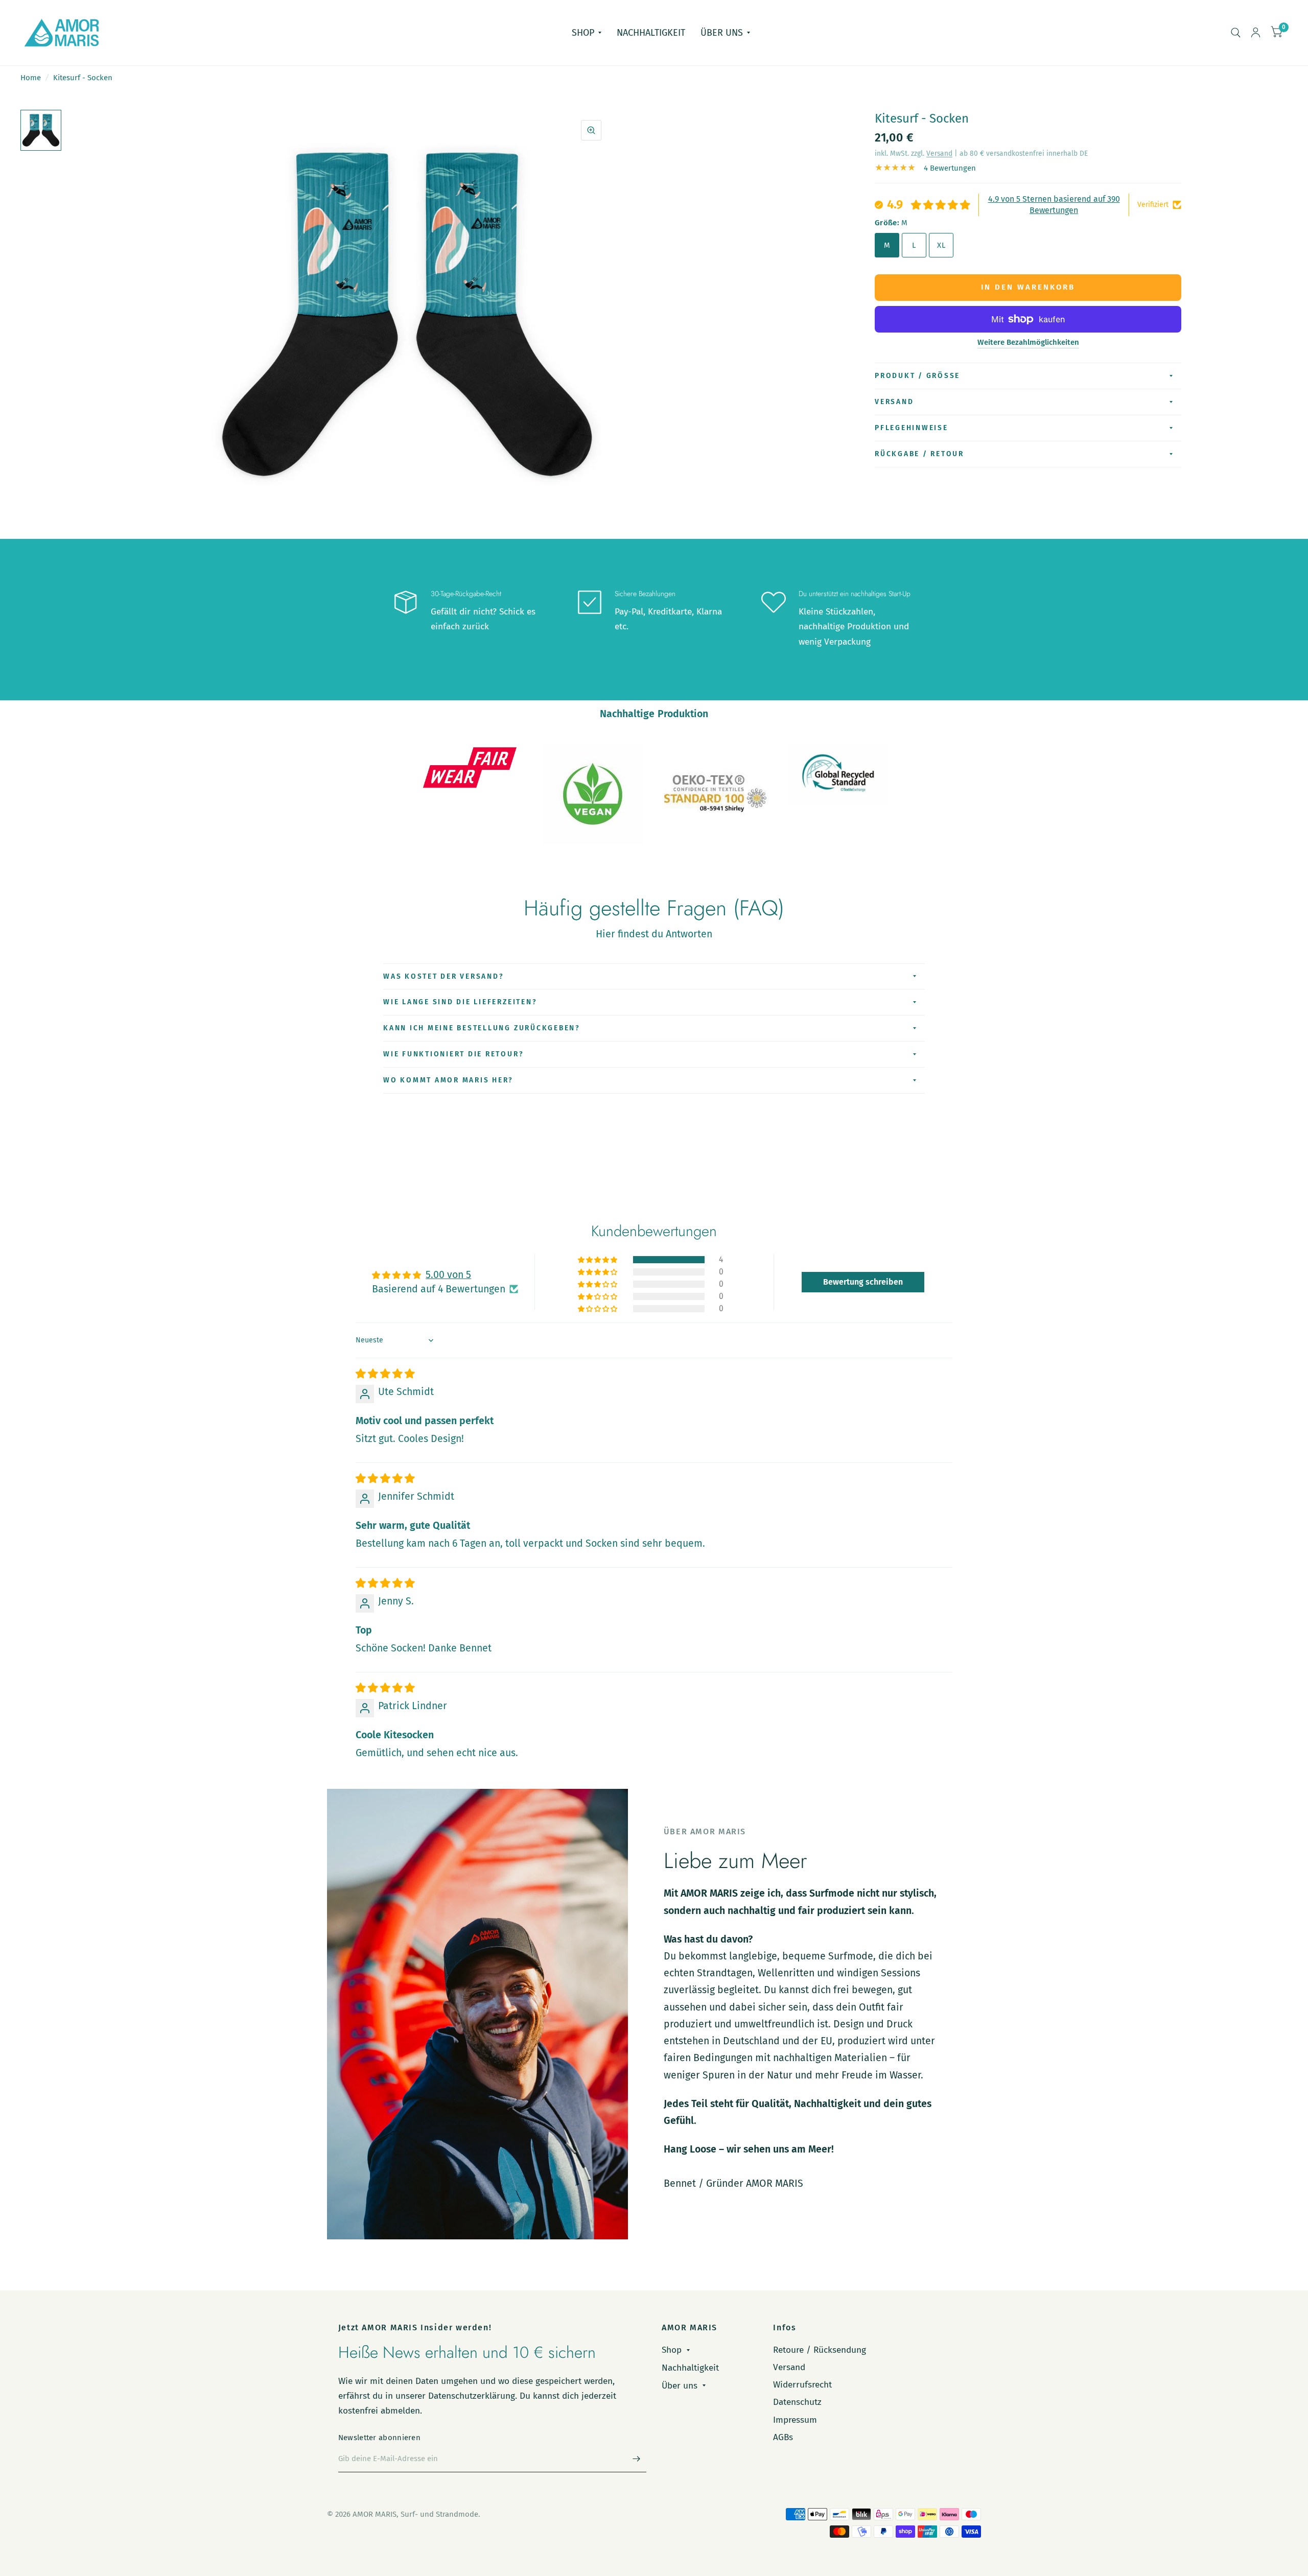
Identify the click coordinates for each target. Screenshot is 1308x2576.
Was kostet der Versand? (443, 976)
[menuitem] (587, 33)
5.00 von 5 (448, 1275)
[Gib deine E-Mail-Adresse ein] (636, 2459)
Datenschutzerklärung (472, 2396)
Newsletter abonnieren (379, 2438)
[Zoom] (591, 130)
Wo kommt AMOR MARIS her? (448, 1080)
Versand (939, 153)
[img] (385, 1374)
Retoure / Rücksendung (820, 2350)
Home (31, 78)
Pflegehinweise (912, 428)
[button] (598, 1260)
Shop (583, 33)
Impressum (795, 2420)
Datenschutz (797, 2402)
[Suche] (1236, 33)
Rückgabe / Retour (919, 454)
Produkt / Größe (917, 376)
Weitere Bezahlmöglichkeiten (1028, 342)
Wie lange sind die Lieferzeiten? (460, 1002)
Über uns (722, 33)
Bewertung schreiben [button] (863, 1282)
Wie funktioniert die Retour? (453, 1054)
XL (941, 245)
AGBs (783, 2437)
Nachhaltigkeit (651, 33)
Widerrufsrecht (802, 2385)
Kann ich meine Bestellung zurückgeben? (482, 1028)
